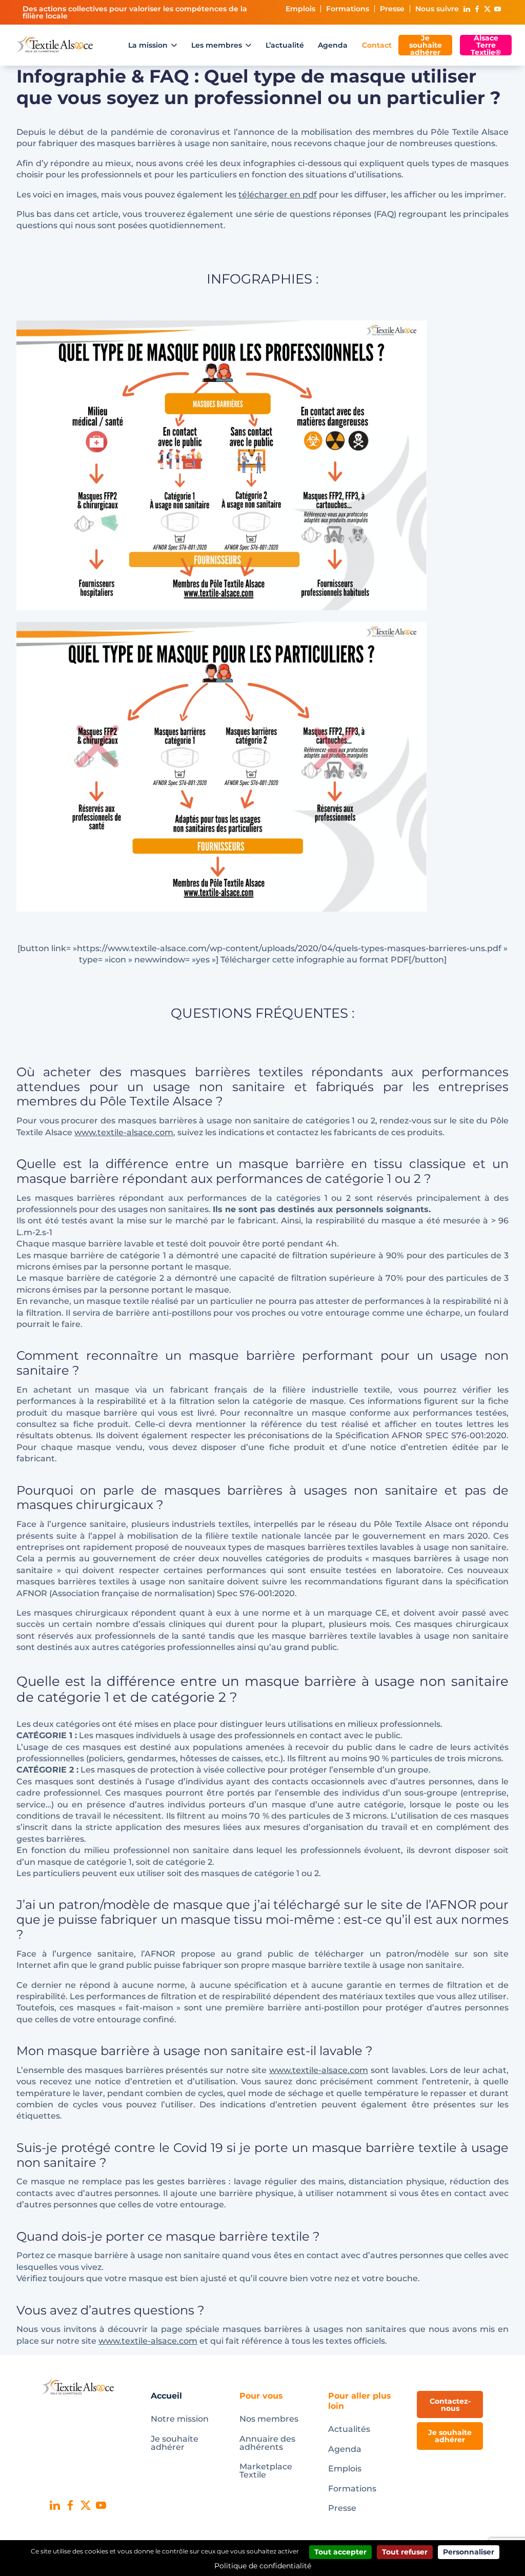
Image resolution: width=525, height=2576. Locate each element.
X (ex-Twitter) (487, 9)
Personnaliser (469, 2552)
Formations (348, 9)
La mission (148, 45)
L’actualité (285, 45)
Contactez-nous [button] (450, 2405)
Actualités (349, 2429)
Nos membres (269, 2419)
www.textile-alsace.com (124, 1132)
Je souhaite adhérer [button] (450, 2436)
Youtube (497, 9)
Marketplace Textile (266, 2471)
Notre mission (180, 2419)
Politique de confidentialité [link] (263, 2566)
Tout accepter (340, 2552)
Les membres (217, 45)
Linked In (467, 9)
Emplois (300, 9)
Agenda (333, 45)
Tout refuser (405, 2552)
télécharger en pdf (278, 195)
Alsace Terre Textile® (486, 45)
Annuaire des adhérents (267, 2443)
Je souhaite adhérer (426, 45)
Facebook (477, 9)
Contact (377, 45)
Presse (392, 9)
